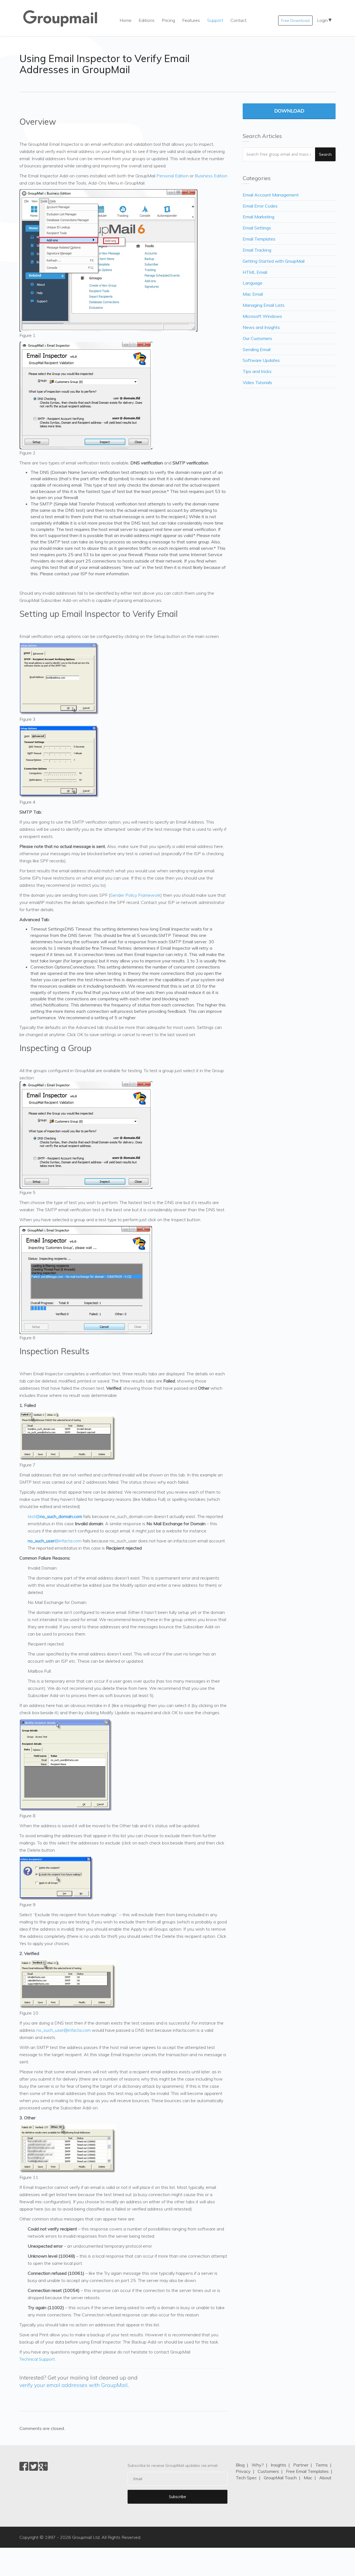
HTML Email (255, 272)
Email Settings (257, 228)
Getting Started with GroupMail (274, 261)
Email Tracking (257, 250)
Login (322, 20)
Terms (322, 2465)
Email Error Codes (260, 206)
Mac (308, 2478)
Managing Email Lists (264, 305)
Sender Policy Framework (135, 895)
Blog (240, 2465)
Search (325, 154)
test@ (55, 1516)
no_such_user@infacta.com (64, 2030)
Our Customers (257, 338)
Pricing (168, 20)
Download (289, 111)
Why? (258, 2465)
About (325, 2478)
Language (253, 283)
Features (191, 20)
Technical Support (37, 2359)
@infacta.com (55, 1541)
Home (125, 20)
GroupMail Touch (280, 2478)
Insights (278, 2465)
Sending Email (257, 349)
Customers (268, 2471)
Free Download (295, 21)
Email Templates (259, 239)
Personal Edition (173, 176)
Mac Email (253, 294)
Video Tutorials (257, 382)
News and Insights (261, 327)
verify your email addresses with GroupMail (73, 2385)
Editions (147, 20)
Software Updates (261, 360)
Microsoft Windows (262, 316)
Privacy (243, 2471)
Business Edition (211, 176)
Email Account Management (271, 195)
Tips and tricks (257, 371)
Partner (301, 2465)
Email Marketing (258, 217)
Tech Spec (246, 2478)
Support (215, 20)
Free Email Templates (307, 2471)
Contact (239, 20)
